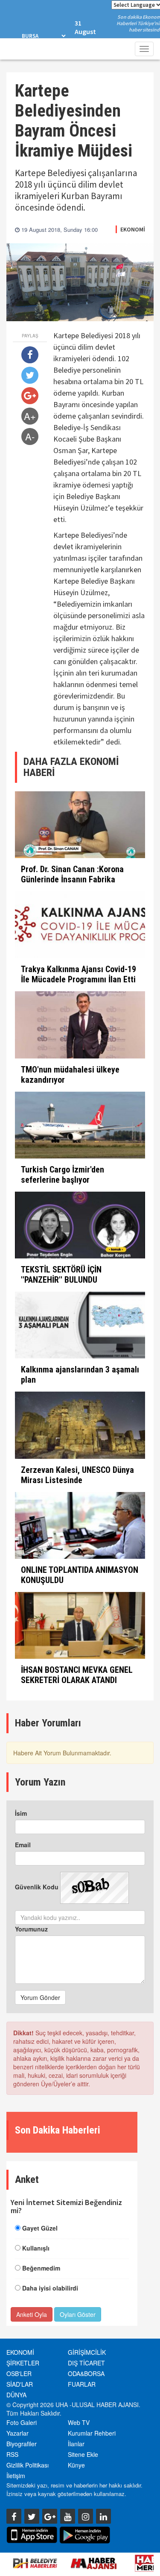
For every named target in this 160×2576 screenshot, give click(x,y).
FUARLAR (82, 2384)
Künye (76, 2465)
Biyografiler (22, 2444)
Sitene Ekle (83, 2454)
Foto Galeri (22, 2422)
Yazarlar (17, 2433)
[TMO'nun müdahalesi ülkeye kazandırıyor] (80, 1025)
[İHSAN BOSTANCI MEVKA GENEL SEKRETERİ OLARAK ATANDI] (80, 1625)
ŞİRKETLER (23, 2363)
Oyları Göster (78, 2314)
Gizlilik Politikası (28, 2465)
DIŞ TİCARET (86, 2363)
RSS (12, 2454)
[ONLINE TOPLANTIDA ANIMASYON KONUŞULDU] (80, 1525)
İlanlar (76, 2444)
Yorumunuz (31, 1929)
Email (23, 1845)
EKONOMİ (133, 229)
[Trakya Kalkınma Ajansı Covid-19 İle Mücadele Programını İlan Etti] (80, 925)
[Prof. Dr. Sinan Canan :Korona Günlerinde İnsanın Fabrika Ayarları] (80, 825)
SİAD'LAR (20, 2384)
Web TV (79, 2422)
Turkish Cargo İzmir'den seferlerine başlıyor (63, 1175)
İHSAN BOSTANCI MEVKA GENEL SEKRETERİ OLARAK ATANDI (77, 1675)
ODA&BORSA (86, 2373)
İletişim (16, 2476)
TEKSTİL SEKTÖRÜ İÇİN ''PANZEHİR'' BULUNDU (61, 1275)
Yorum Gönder (40, 1997)
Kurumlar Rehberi (92, 2433)
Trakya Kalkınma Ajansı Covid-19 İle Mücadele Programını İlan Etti (79, 974)
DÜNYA (16, 2395)
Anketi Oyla (32, 2314)
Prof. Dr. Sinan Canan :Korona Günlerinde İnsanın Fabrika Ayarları (72, 879)
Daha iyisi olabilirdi (50, 2288)
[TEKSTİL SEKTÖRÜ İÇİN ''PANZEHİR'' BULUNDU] (80, 1225)
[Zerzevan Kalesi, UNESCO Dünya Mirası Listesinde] (80, 1425)
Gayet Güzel (40, 2228)
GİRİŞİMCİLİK (87, 2352)
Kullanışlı (36, 2248)
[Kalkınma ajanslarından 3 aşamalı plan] (80, 1325)
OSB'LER (19, 2373)
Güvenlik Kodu (37, 1887)
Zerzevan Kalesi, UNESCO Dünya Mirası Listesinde (77, 1475)
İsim (21, 1813)
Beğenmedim (41, 2268)
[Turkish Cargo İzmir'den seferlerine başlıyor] (80, 1125)
